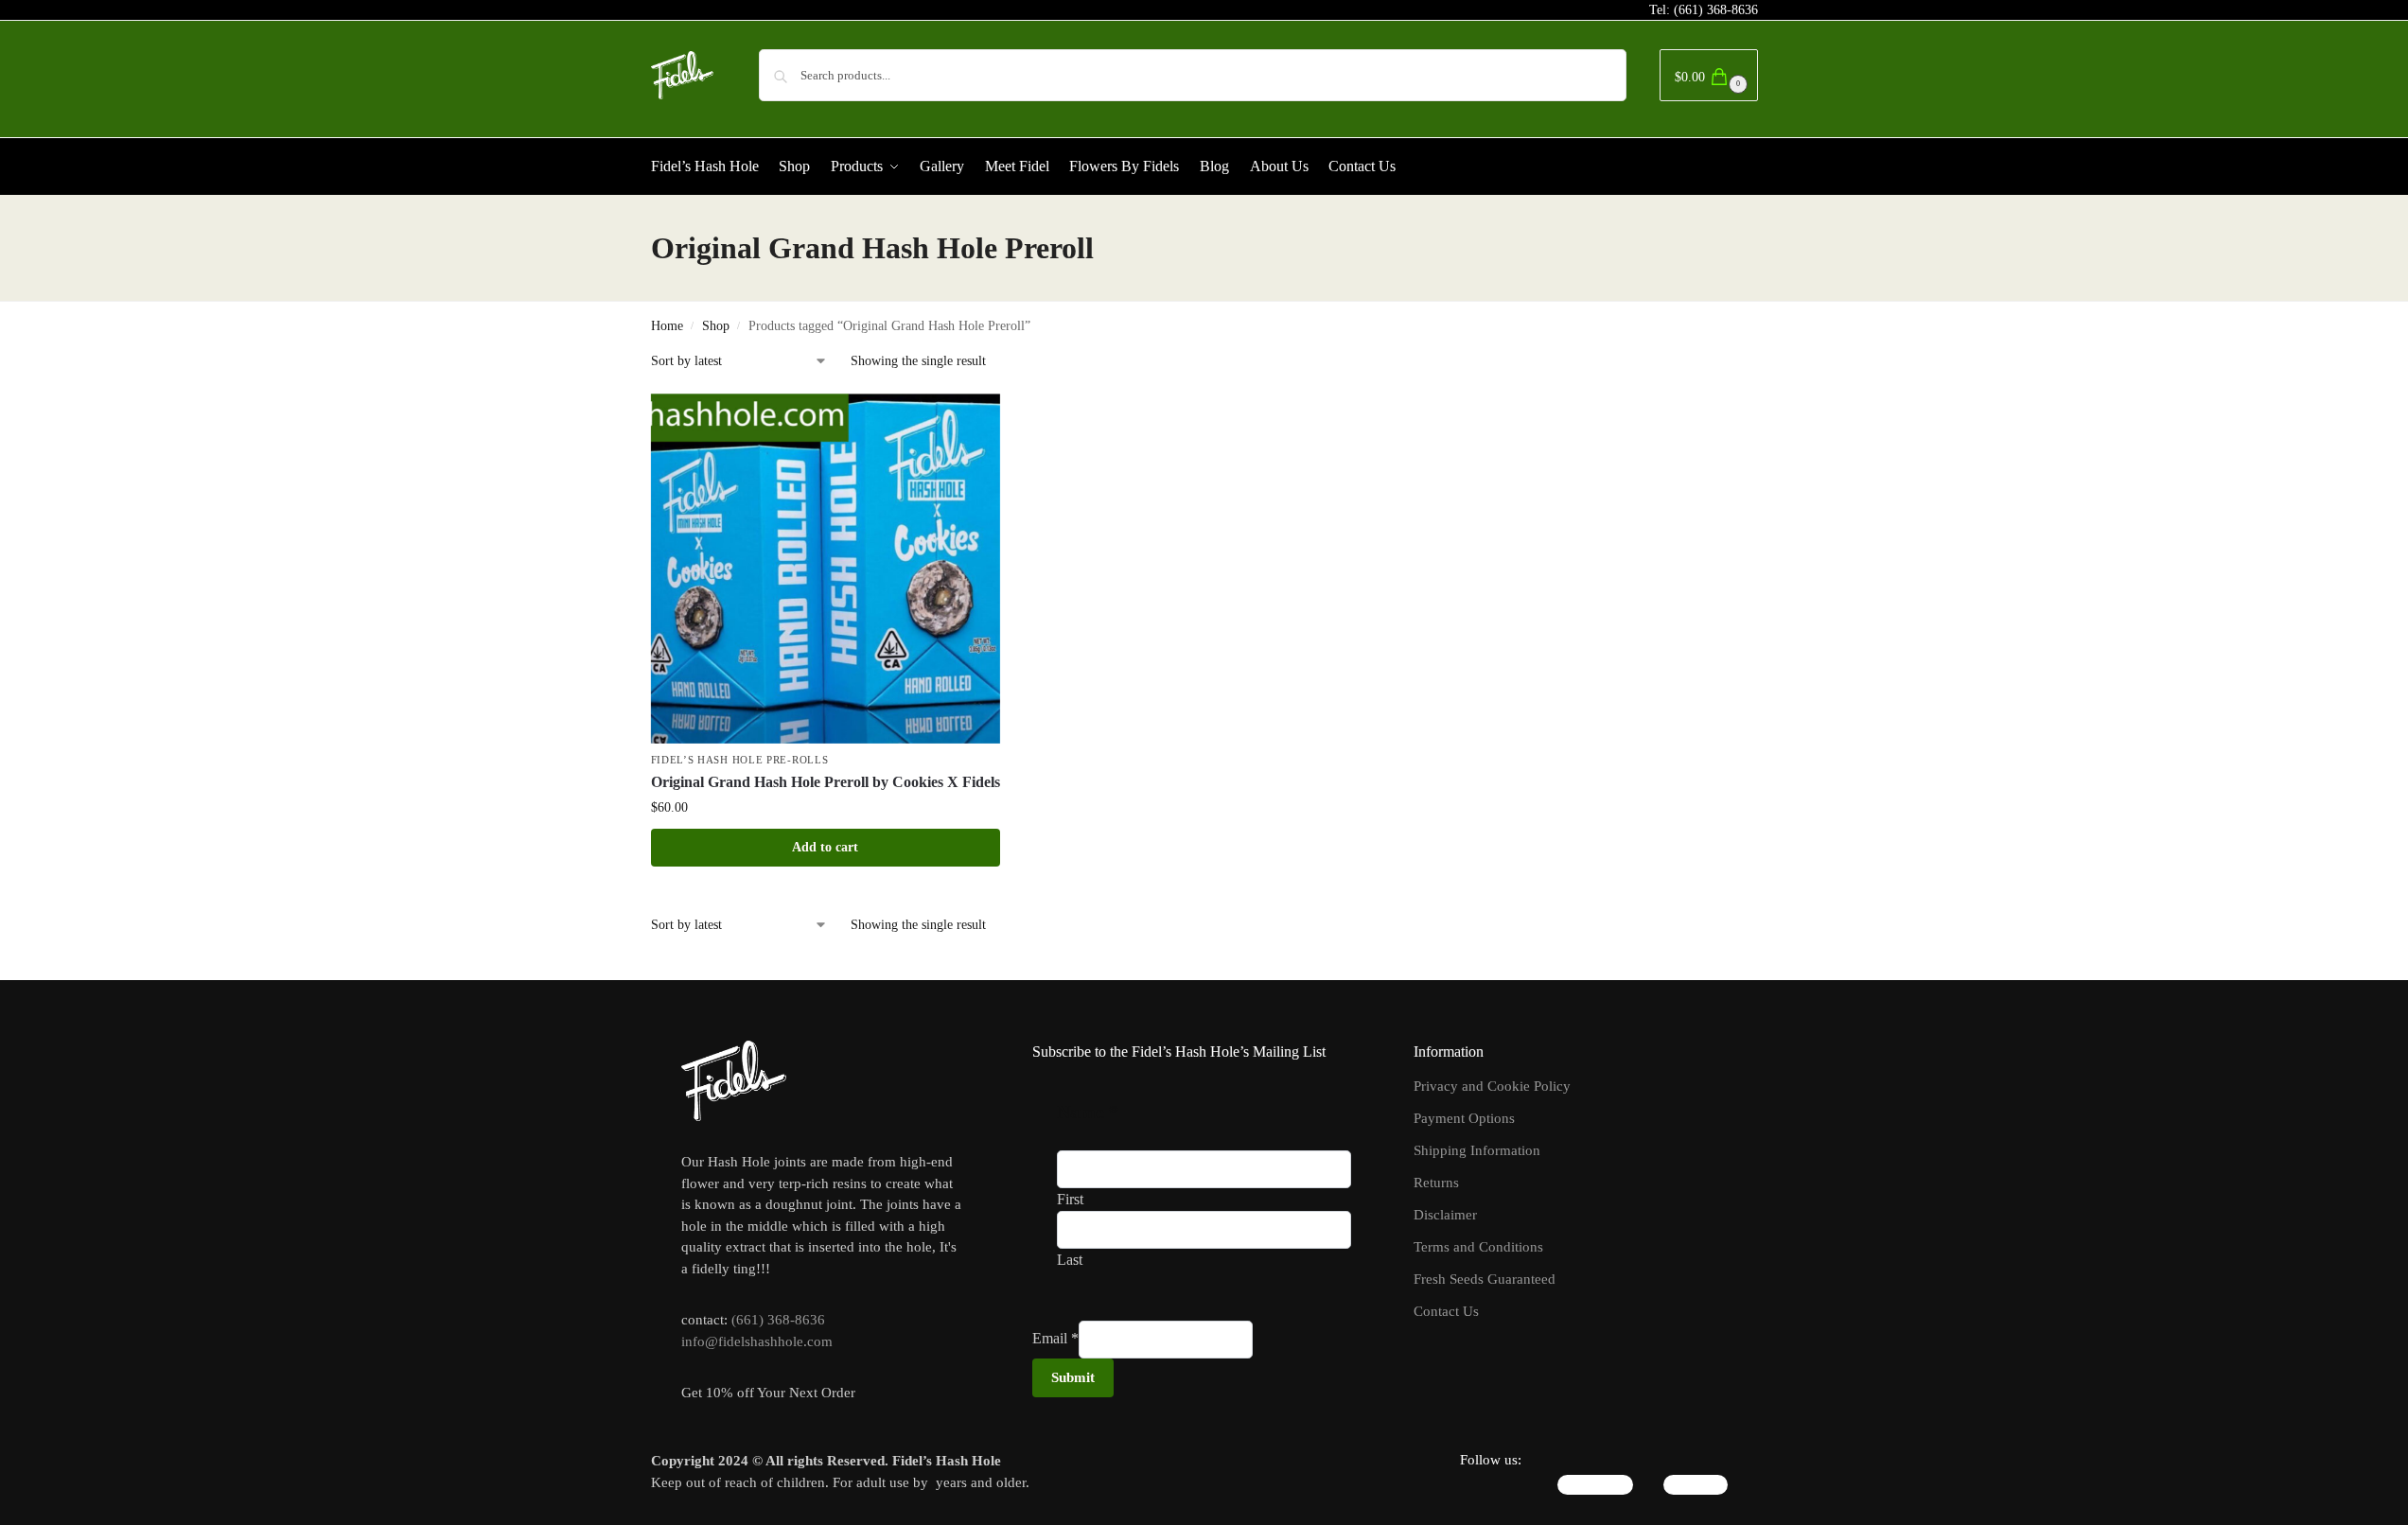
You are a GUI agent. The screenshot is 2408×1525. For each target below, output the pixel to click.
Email (1055, 1338)
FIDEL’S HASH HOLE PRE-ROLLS (740, 760)
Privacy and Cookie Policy (1492, 1086)
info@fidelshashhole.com (757, 1341)
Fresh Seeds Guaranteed (1485, 1279)
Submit (1073, 1377)
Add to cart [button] (825, 847)
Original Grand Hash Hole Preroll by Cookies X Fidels (826, 782)
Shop (716, 326)
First (1070, 1199)
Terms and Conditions (1478, 1247)
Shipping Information (1477, 1150)
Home (667, 326)
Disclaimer (1445, 1215)
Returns (1436, 1183)
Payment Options (1464, 1118)
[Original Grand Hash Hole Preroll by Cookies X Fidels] (826, 569)
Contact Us (1446, 1311)
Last (1070, 1260)
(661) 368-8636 (1716, 10)
